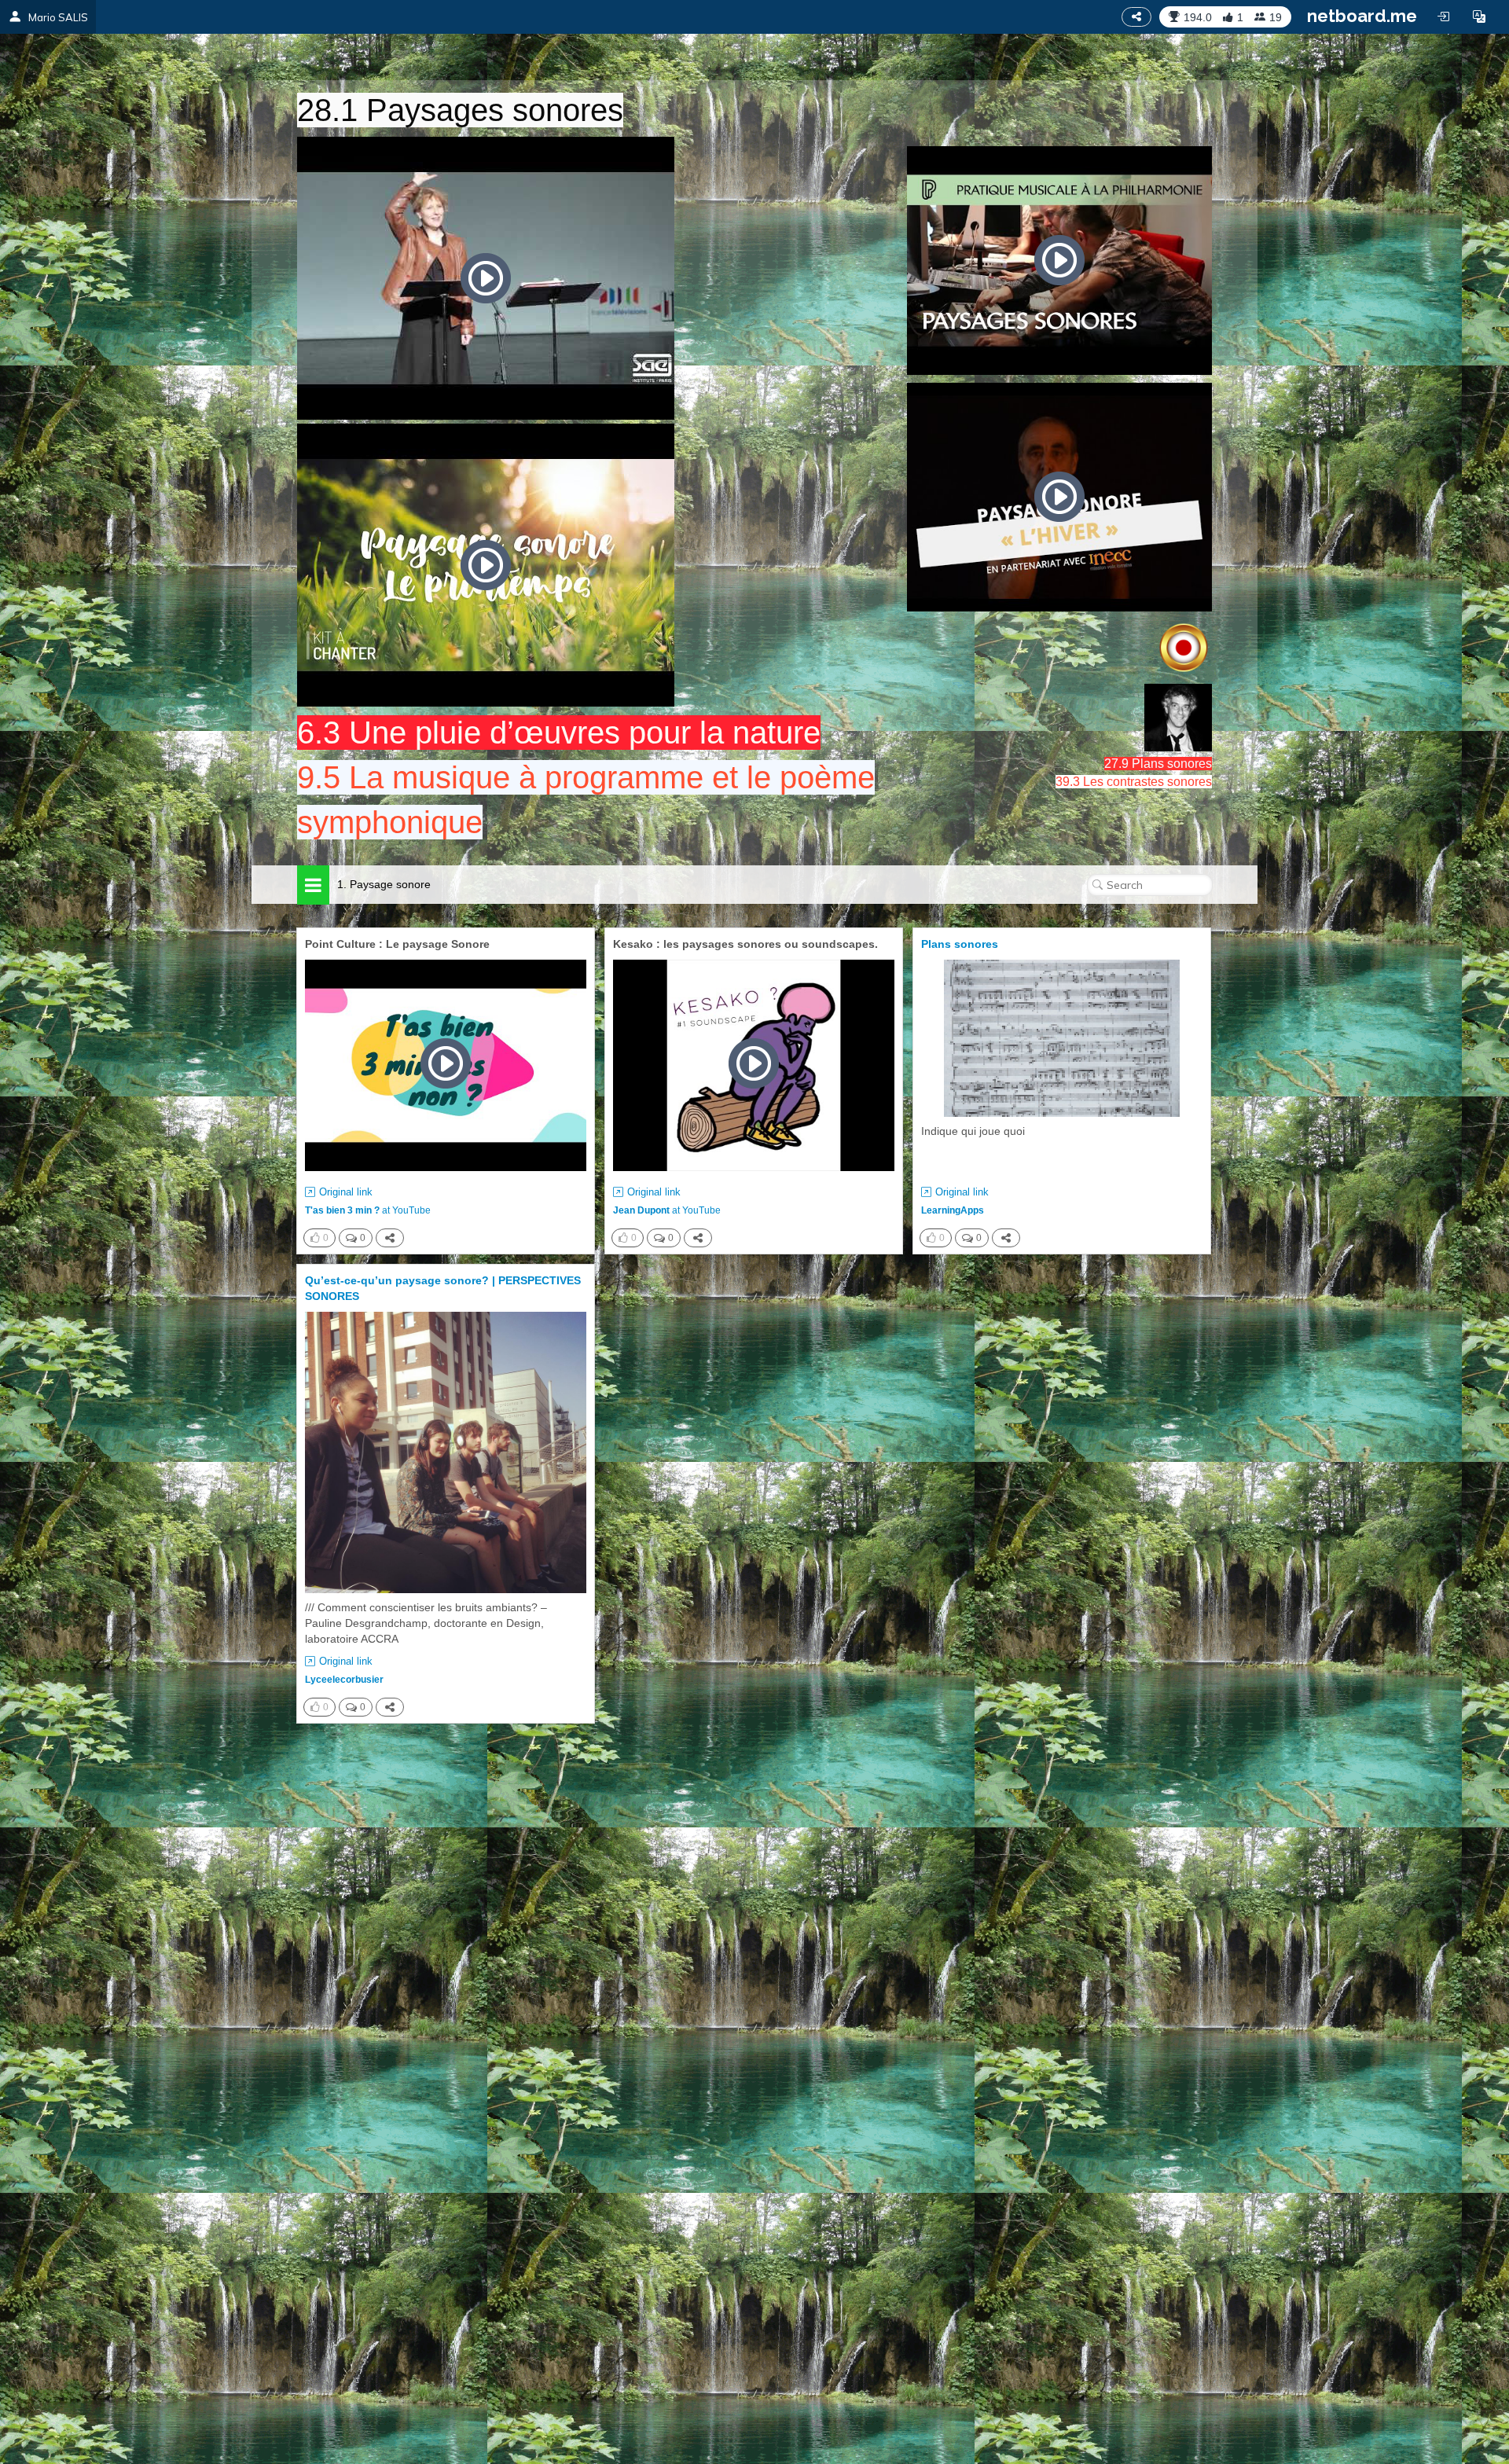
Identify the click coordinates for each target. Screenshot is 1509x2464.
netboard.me (1362, 16)
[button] (1479, 17)
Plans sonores (960, 944)
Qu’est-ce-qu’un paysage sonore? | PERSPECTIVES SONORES (443, 1288)
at (368, 1210)
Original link (346, 1192)
